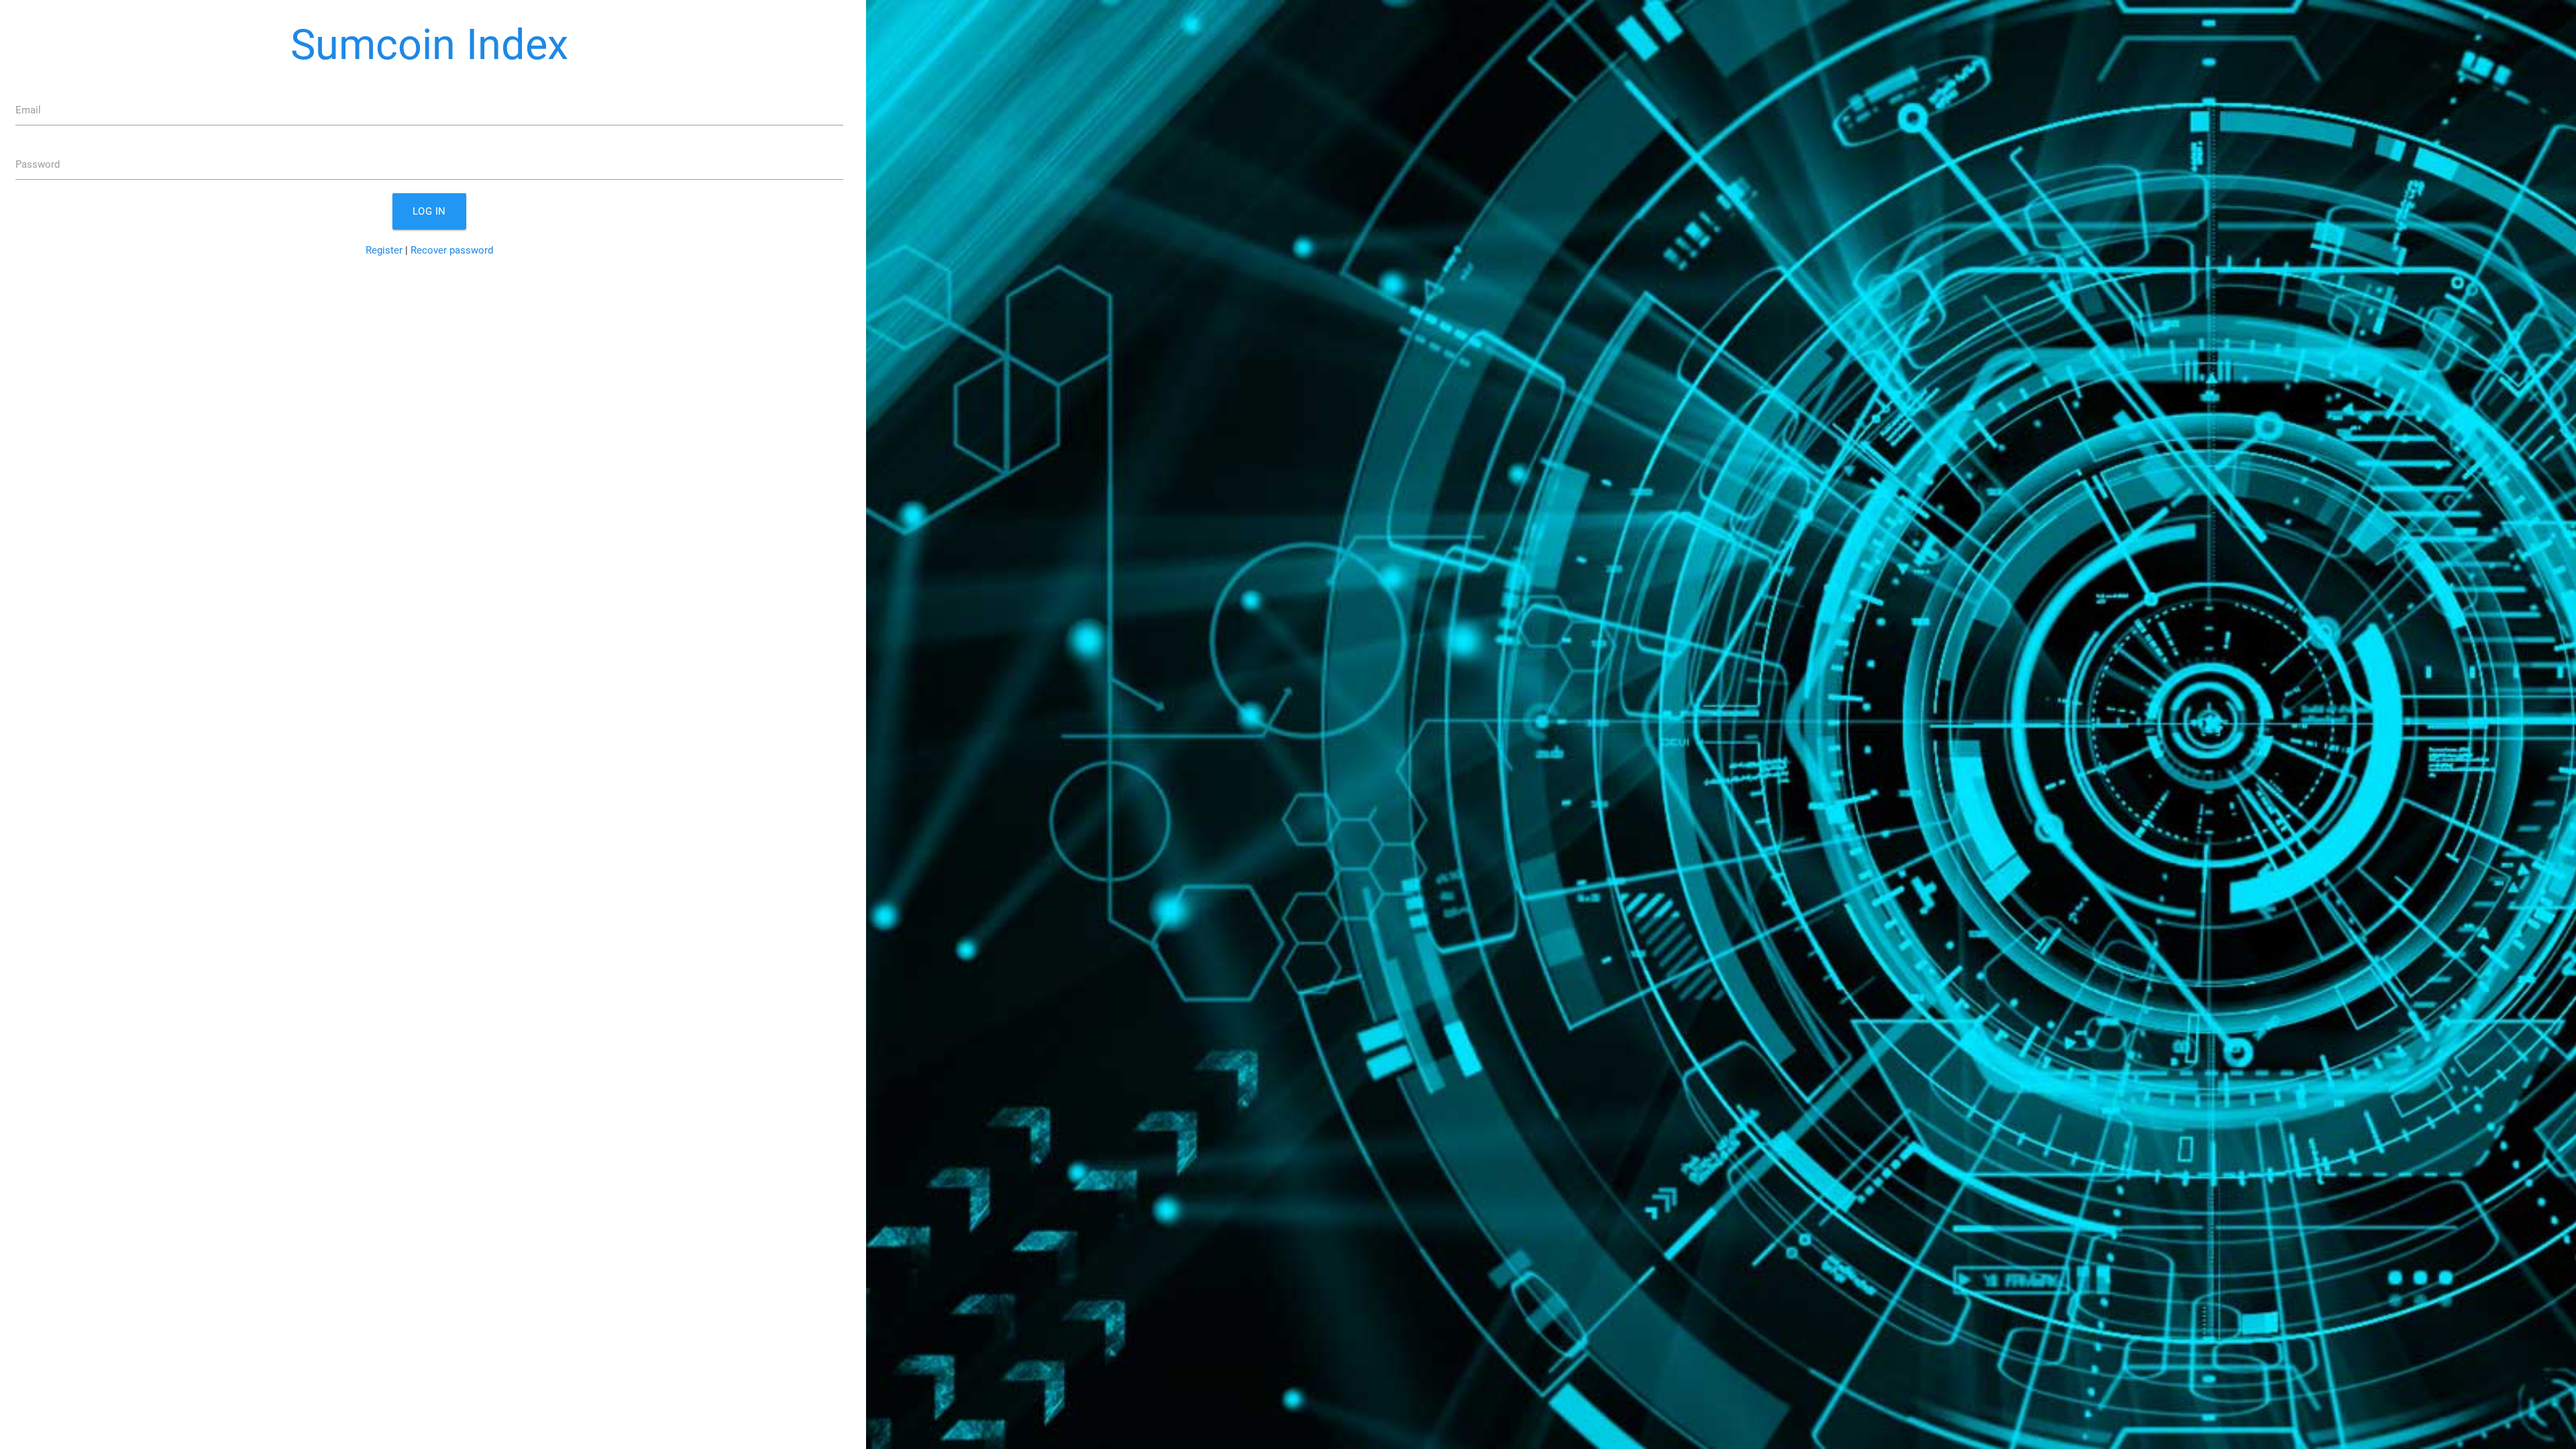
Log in (429, 211)
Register (384, 250)
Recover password (452, 250)
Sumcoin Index (429, 45)
